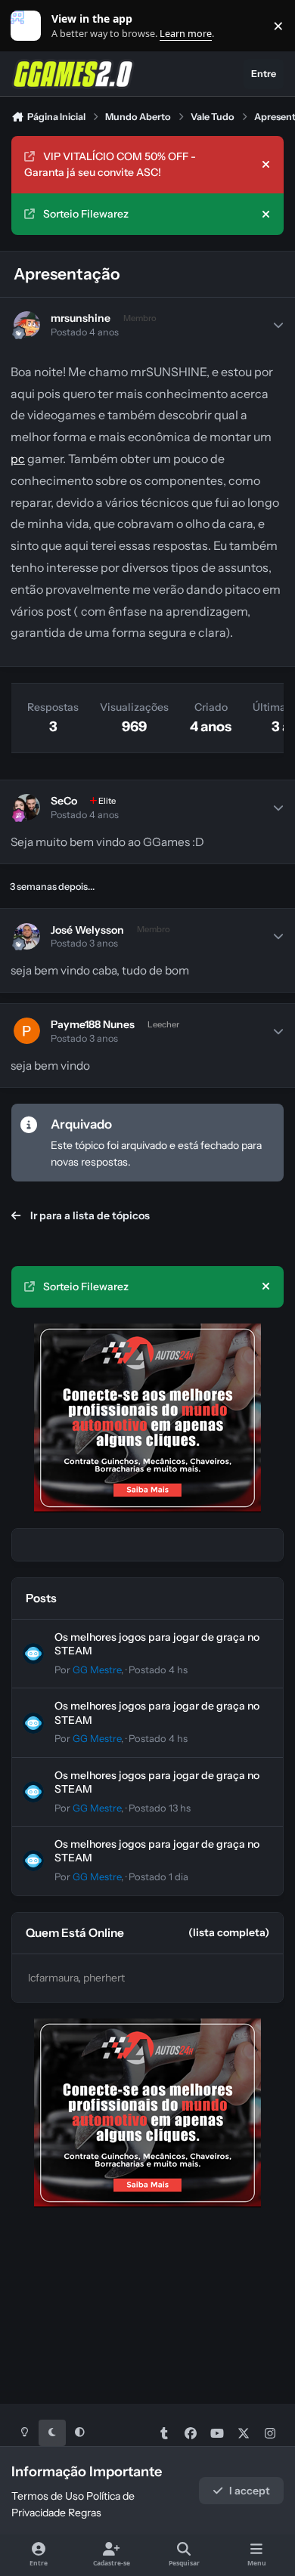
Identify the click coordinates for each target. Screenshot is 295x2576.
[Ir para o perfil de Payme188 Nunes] (27, 1031)
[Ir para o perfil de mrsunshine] (27, 324)
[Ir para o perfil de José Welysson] (27, 936)
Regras (85, 2513)
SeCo (64, 801)
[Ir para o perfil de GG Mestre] (33, 1654)
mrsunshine (81, 318)
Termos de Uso (48, 2496)
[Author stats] (278, 325)
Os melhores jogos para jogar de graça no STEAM (157, 1782)
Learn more (29, 26)
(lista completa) (229, 1932)
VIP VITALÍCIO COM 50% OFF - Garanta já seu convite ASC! (110, 164)
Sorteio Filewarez (86, 214)
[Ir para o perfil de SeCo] (27, 807)
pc (18, 459)
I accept (250, 2491)
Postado (158, 1670)
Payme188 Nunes (93, 1024)
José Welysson (87, 930)
